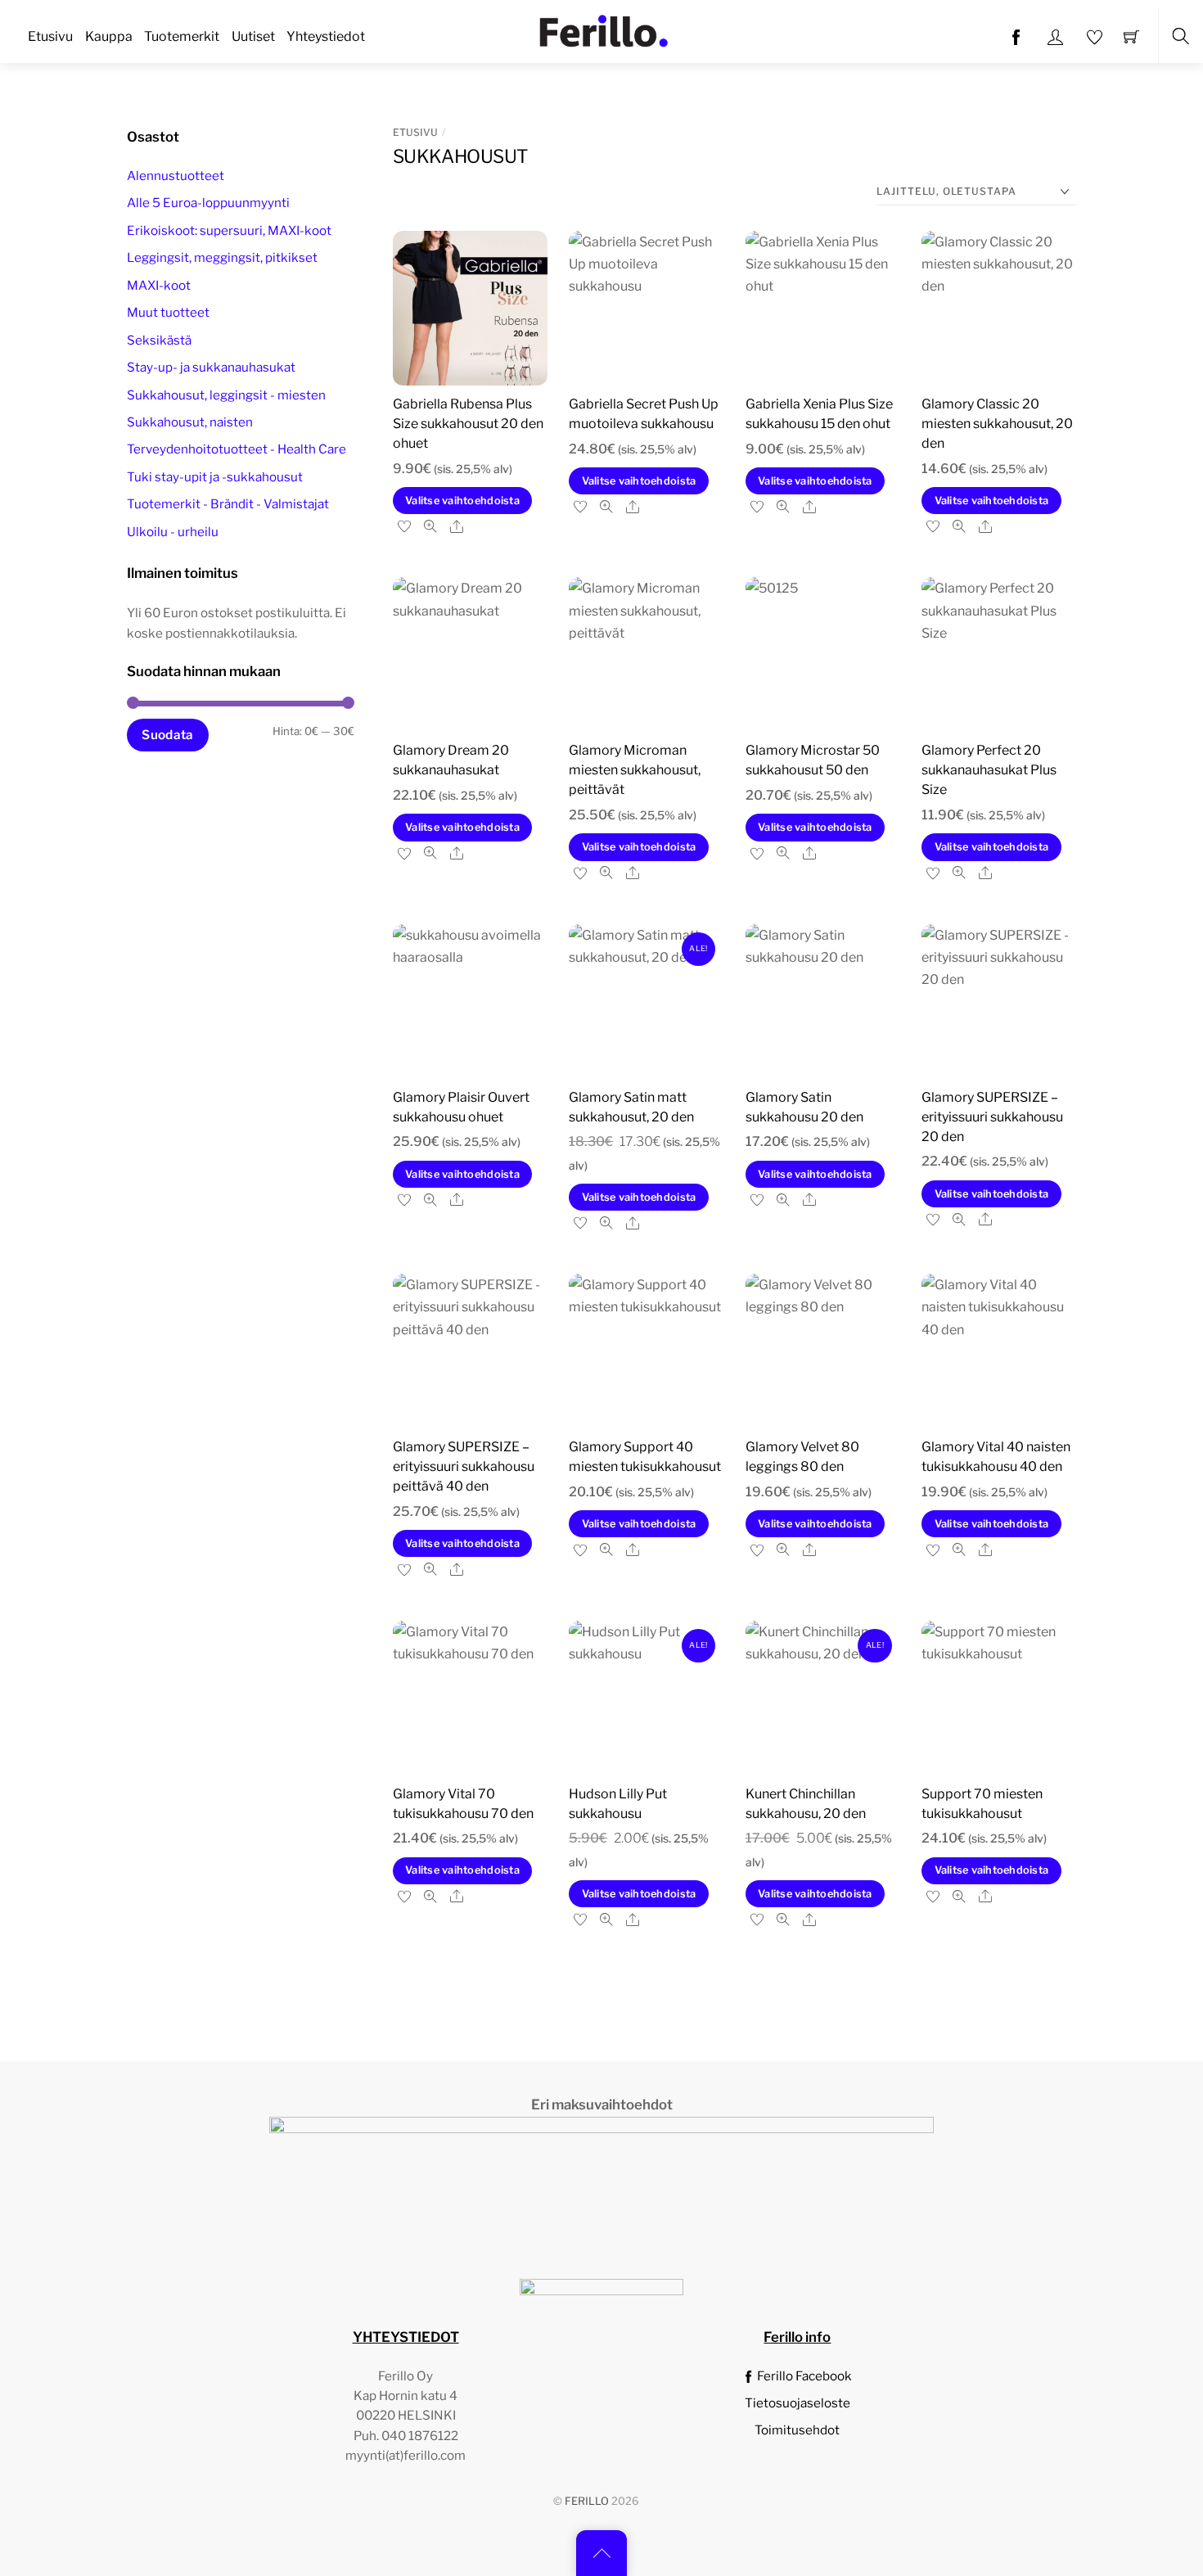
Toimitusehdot (797, 2430)
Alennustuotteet (176, 176)
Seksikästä (159, 340)
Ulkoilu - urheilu (173, 532)
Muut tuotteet (168, 313)
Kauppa (109, 36)
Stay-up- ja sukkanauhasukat (211, 368)
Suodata (167, 735)
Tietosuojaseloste (797, 2403)
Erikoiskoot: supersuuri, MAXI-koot (229, 230)
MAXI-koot (159, 285)
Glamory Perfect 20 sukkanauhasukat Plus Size (989, 770)
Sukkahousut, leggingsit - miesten (226, 395)
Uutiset (253, 36)
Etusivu (50, 36)
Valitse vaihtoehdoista (462, 501)
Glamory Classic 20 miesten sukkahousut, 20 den (997, 424)
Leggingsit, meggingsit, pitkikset (222, 258)
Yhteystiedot (326, 36)
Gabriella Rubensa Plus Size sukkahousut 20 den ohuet (468, 424)
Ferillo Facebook (803, 2376)
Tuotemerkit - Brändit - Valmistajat (228, 505)
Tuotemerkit (182, 36)
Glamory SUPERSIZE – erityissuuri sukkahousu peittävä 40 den (464, 1466)
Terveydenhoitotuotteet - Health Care (237, 450)
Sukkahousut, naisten (190, 422)
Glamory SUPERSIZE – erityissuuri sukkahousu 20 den (992, 1117)
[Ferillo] (603, 29)
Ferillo (587, 2501)
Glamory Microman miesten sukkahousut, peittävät (635, 770)
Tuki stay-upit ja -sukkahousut (215, 477)
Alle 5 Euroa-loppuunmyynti (208, 203)
